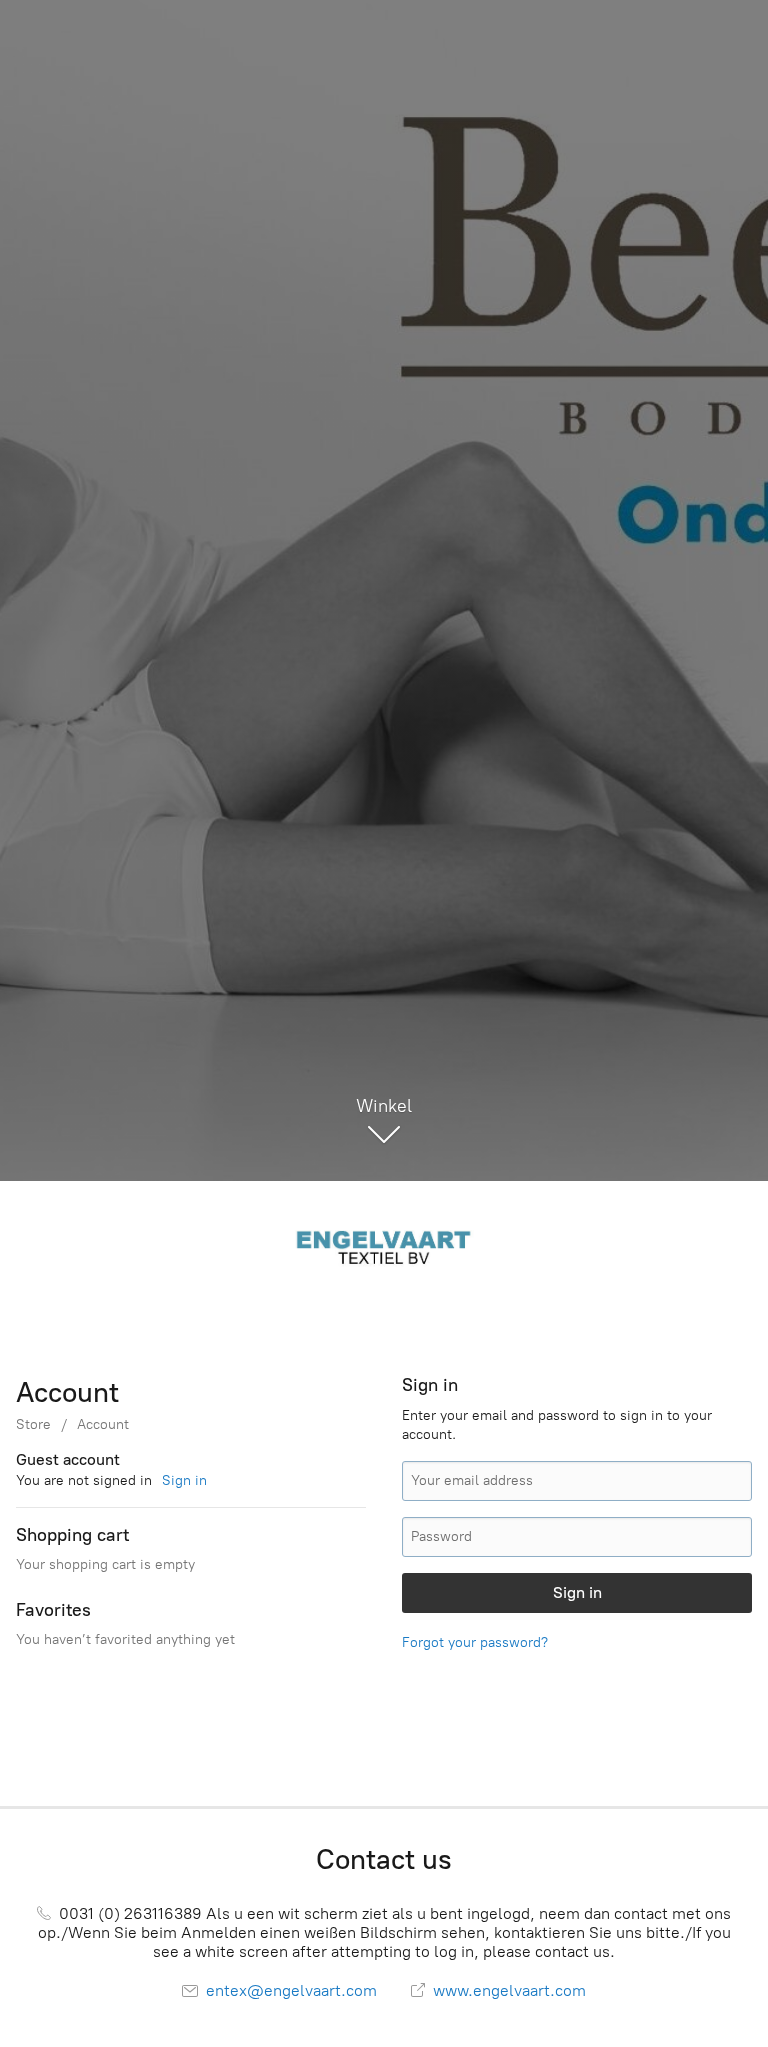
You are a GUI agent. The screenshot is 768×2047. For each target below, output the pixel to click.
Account (103, 1424)
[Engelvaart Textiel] (384, 1245)
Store (33, 1424)
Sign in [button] (184, 1480)
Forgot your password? (475, 1642)
